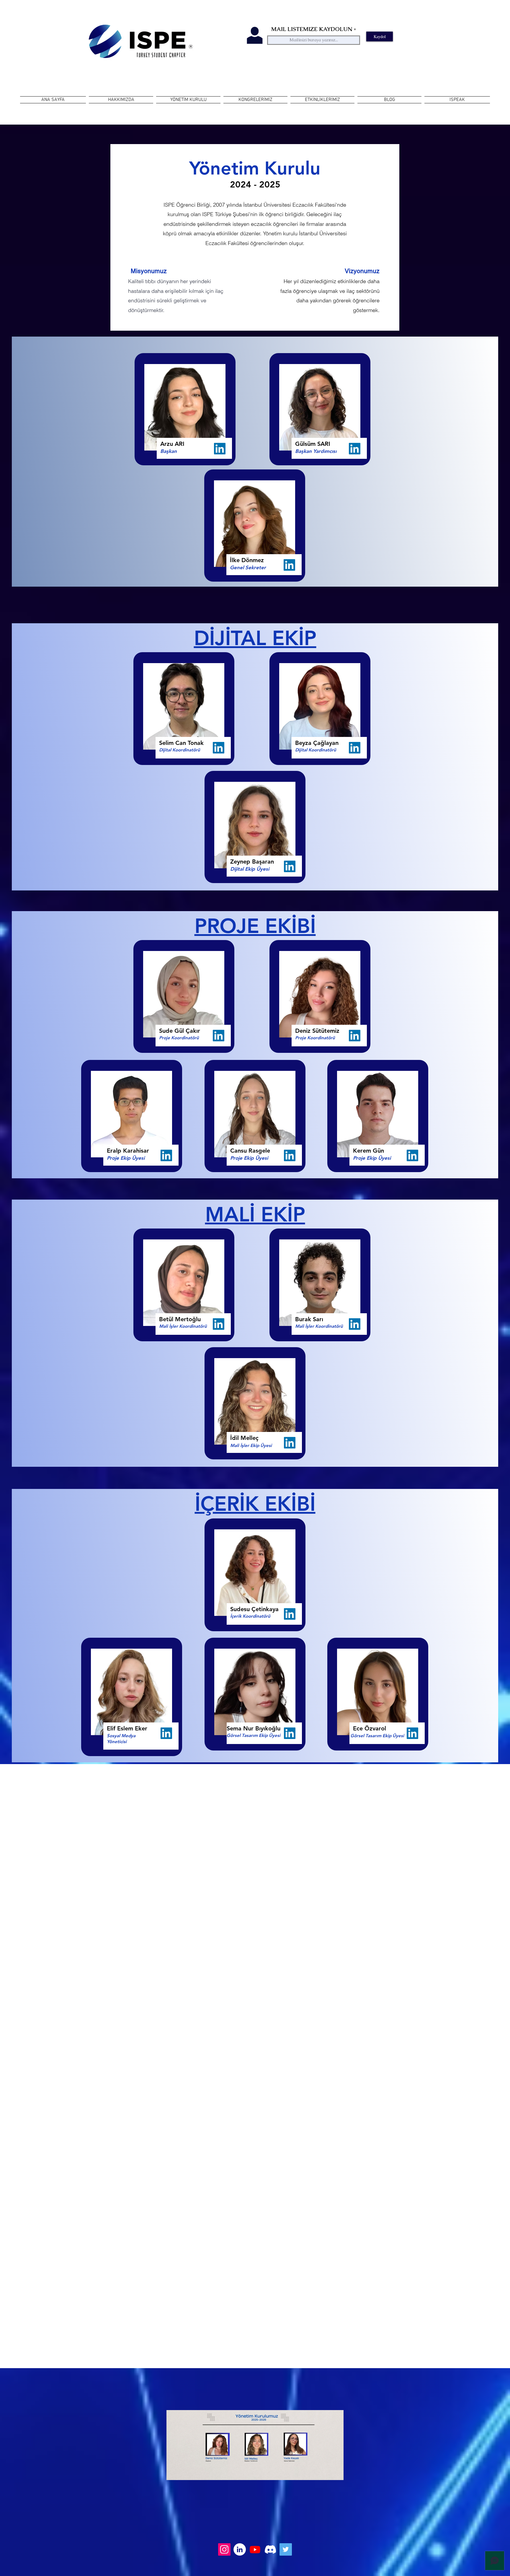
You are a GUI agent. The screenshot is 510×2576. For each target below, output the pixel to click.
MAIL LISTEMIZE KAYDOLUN (312, 29)
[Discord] (270, 2549)
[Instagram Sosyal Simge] (224, 2549)
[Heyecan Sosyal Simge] (286, 2549)
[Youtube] (255, 2549)
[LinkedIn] (220, 449)
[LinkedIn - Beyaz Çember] (240, 2549)
